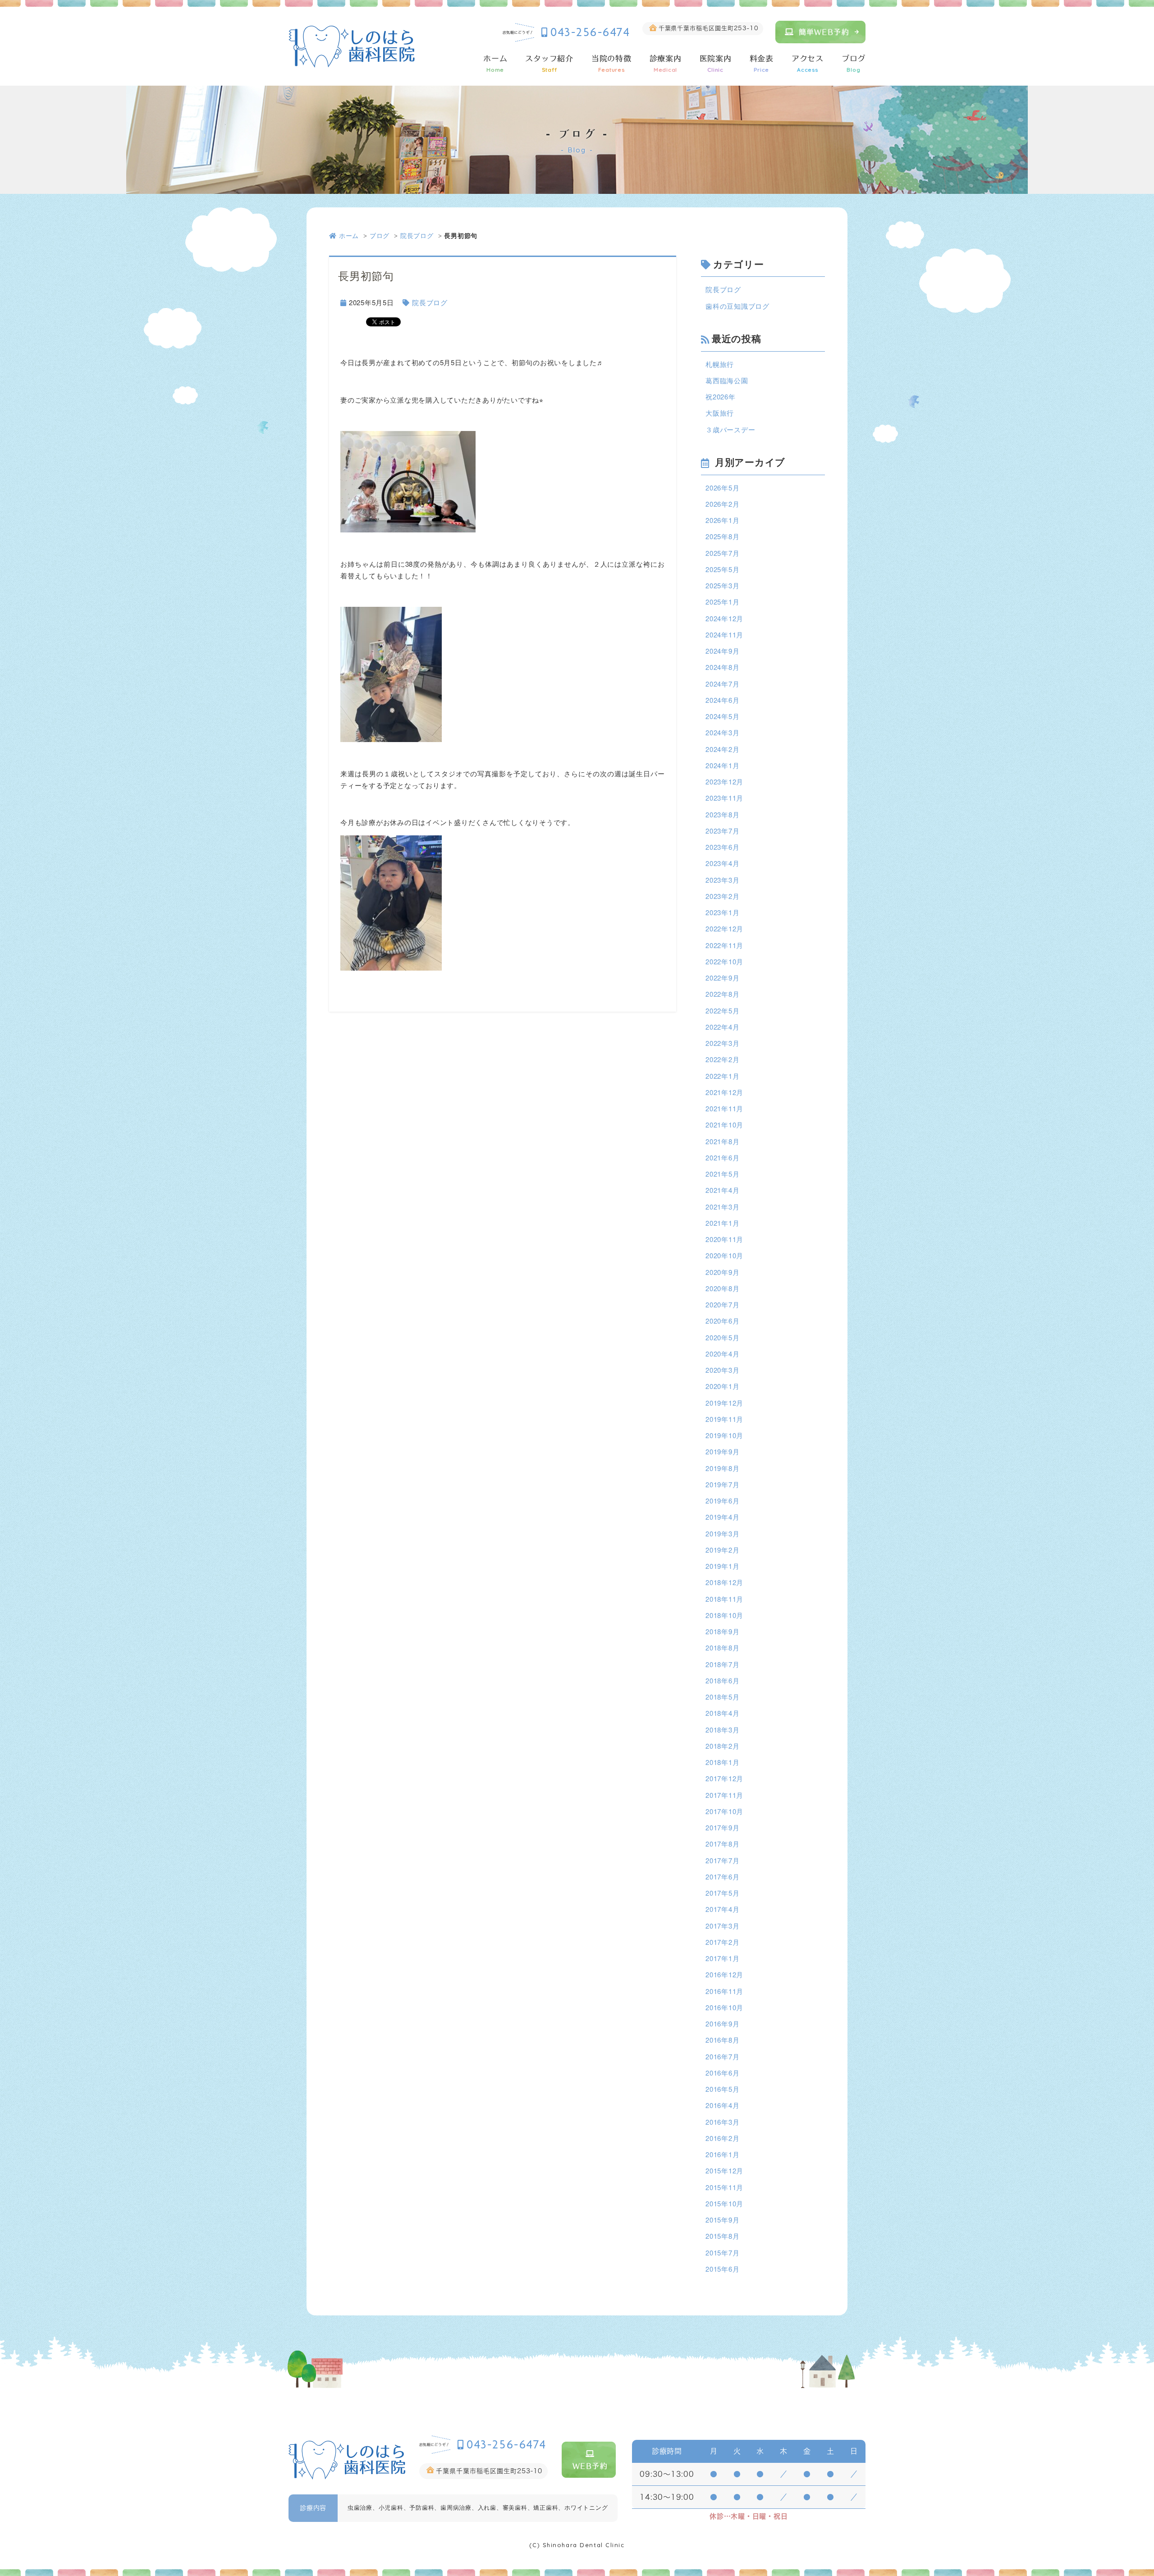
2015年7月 (722, 2253)
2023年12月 (724, 782)
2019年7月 (722, 1484)
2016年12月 (724, 1974)
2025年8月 (722, 536)
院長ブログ (417, 235)
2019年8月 (722, 1468)
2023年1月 (722, 912)
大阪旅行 (720, 413)
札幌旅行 (720, 364)
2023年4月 (722, 863)
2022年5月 (722, 1011)
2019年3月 (722, 1533)
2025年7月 (722, 553)
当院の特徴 (611, 64)
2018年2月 (722, 1746)
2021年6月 (722, 1157)
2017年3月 (722, 1926)
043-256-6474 (590, 32)
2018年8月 (722, 1648)
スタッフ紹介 (549, 64)
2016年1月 (722, 2154)
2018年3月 (722, 1730)
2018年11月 (724, 1599)
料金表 (762, 64)
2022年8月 (722, 994)
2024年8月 (722, 667)
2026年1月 (722, 520)
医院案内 (716, 64)
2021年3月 (722, 1207)
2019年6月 (722, 1501)
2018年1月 (722, 1762)
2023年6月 (722, 847)
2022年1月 (722, 1076)
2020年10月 (724, 1255)
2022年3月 (722, 1043)
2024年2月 (722, 749)
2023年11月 (724, 798)
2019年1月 (722, 1566)
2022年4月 (722, 1027)
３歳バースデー (730, 429)
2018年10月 (724, 1615)
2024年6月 (722, 700)
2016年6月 (722, 2073)
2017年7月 (722, 1860)
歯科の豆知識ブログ (737, 306)
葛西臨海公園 (727, 380)
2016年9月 (722, 2024)
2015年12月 (724, 2170)
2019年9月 (722, 1451)
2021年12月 (724, 1092)
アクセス (808, 64)
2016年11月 (724, 1991)
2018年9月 (722, 1631)
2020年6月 (722, 1321)
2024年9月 (722, 651)
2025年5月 (722, 569)
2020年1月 (722, 1386)
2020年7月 (722, 1304)
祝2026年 (721, 396)
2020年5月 (722, 1337)
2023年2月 (722, 896)
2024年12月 (724, 618)
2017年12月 (724, 1778)
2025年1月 (722, 602)
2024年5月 (722, 716)
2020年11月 (724, 1239)
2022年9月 (722, 978)
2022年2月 (722, 1059)
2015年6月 (722, 2269)
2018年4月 (722, 1713)
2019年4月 (722, 1517)
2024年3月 (722, 732)
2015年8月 (722, 2236)
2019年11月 (724, 1419)
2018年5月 (722, 1697)
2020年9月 (722, 1272)
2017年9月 (722, 1827)
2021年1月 (722, 1223)
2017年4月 (722, 1909)
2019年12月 (724, 1403)
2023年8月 (722, 814)
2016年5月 (722, 2089)
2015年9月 (722, 2220)
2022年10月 (724, 961)
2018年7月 (722, 1664)
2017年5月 (722, 1893)
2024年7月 (722, 684)
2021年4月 (722, 1190)
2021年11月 (724, 1108)
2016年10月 (724, 2007)
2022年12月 (724, 928)
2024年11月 (724, 635)
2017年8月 (722, 1844)
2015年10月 (724, 2203)
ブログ (854, 64)
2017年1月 (722, 1958)
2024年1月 (722, 765)
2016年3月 (722, 2122)
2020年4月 (722, 1354)
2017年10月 (724, 1811)
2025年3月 (722, 585)
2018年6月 (722, 1680)
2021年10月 (724, 1125)
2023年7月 (722, 831)
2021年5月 (722, 1174)
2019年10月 (724, 1435)
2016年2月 (722, 2138)
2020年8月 (722, 1288)
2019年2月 (722, 1550)
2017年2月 (722, 1942)
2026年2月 (722, 504)
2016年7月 (722, 2056)
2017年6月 (722, 1877)
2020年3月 (722, 1370)
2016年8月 (722, 2040)
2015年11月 (724, 2187)
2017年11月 (724, 1795)
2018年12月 (724, 1582)
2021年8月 (722, 1141)
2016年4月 (722, 2105)
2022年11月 (724, 945)
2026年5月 (722, 488)
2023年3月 (722, 880)
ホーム (495, 64)
